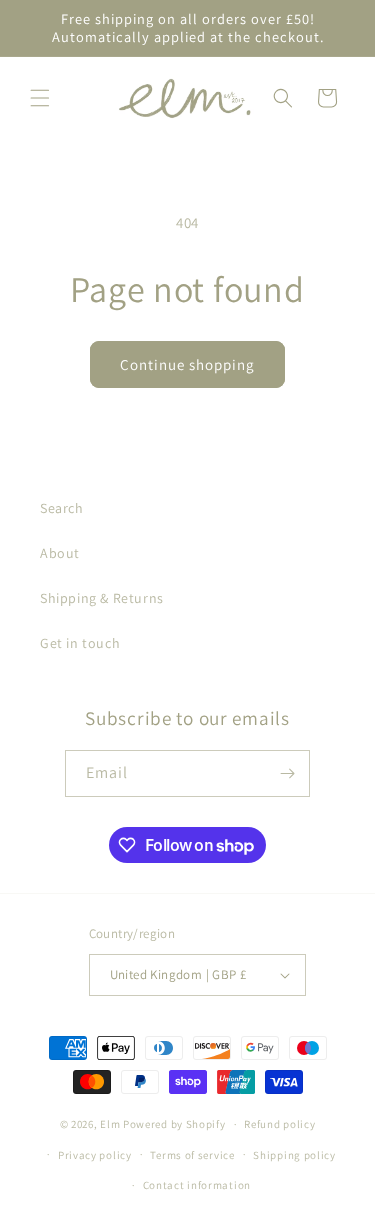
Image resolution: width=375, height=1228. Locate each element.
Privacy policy (95, 1155)
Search (62, 508)
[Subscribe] (287, 773)
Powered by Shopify (174, 1124)
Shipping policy (294, 1155)
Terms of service (192, 1155)
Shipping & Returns (102, 598)
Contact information (197, 1185)
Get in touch (80, 643)
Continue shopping (187, 364)
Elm (110, 1124)
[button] (40, 98)
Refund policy (279, 1124)
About (60, 553)
